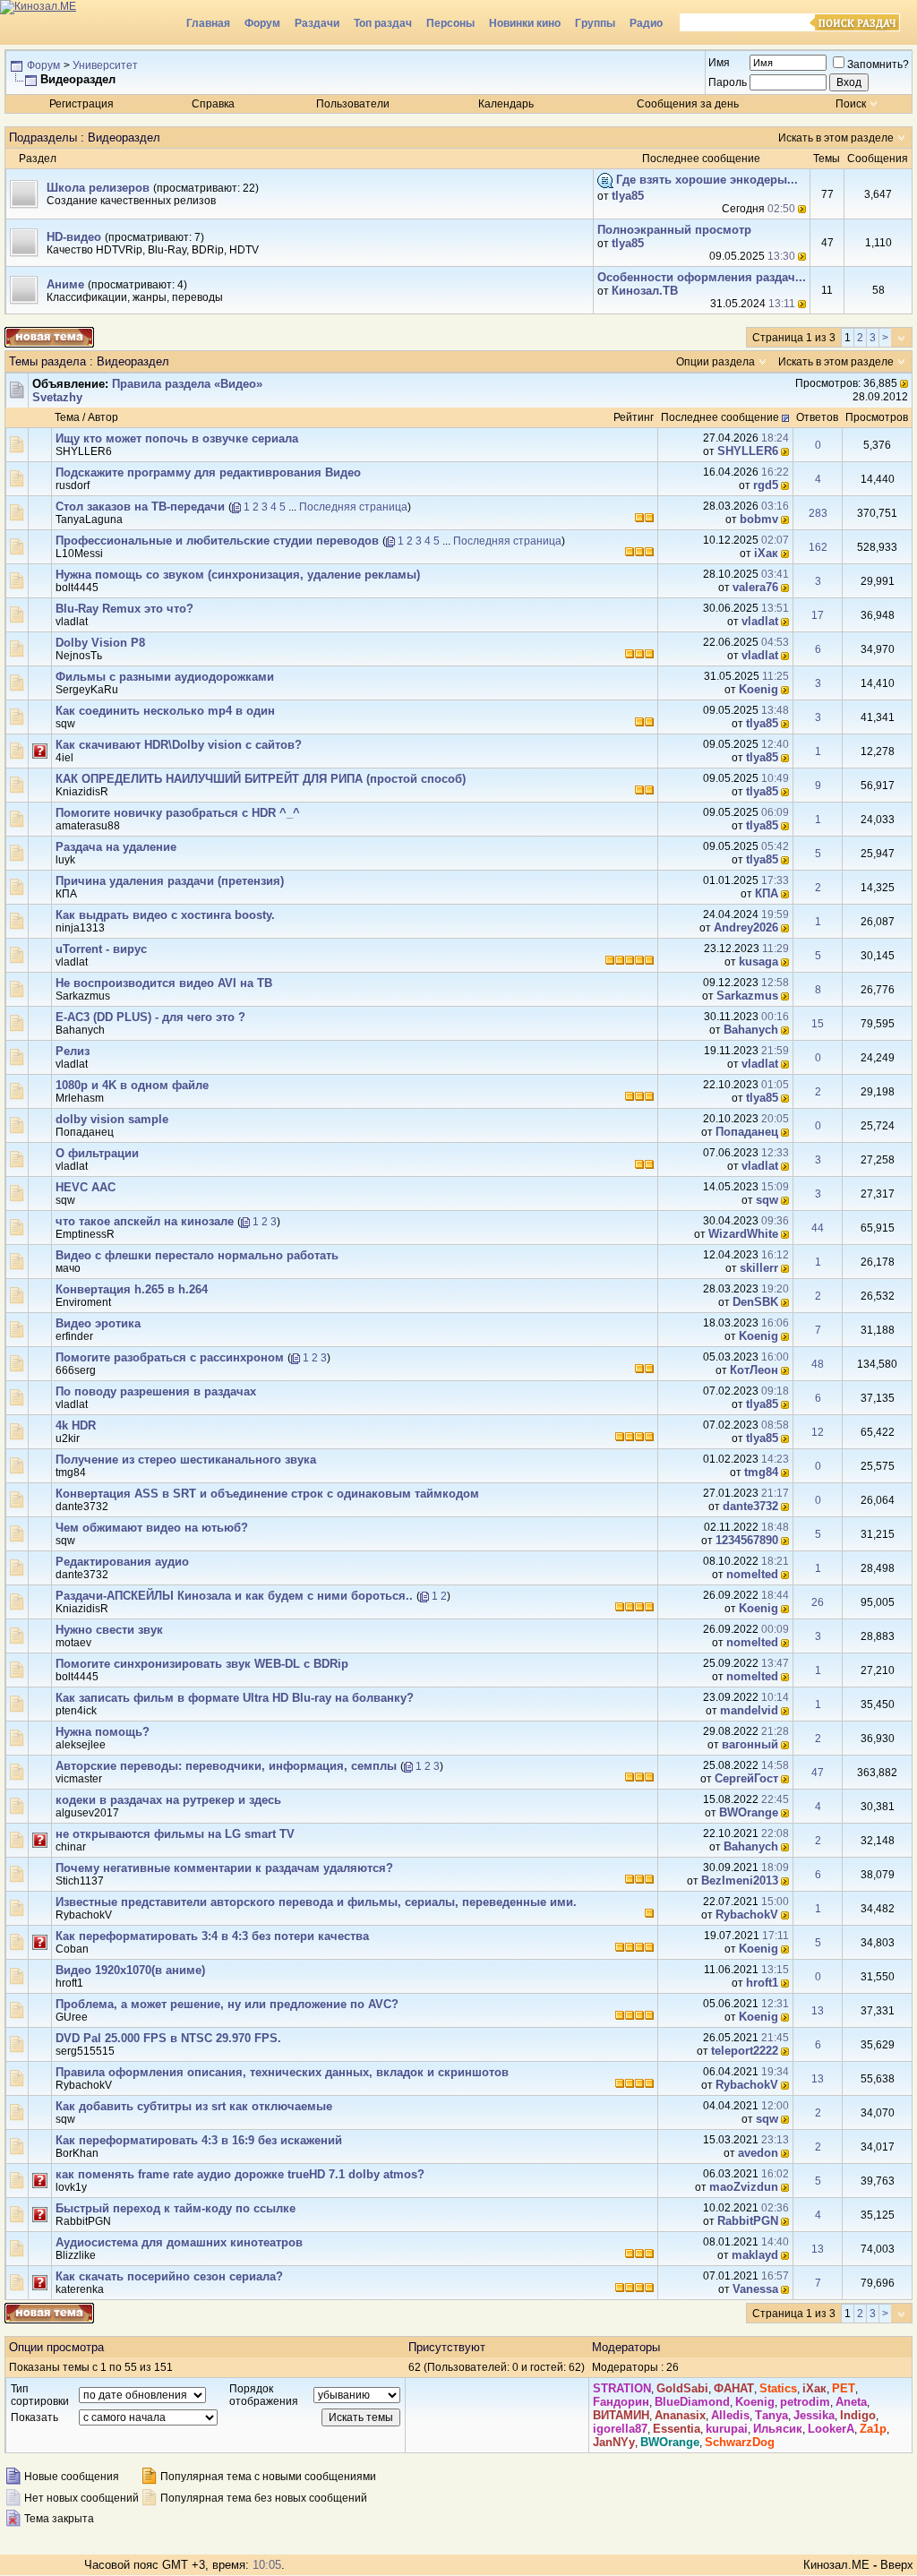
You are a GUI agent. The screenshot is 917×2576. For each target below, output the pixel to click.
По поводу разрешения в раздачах (156, 1391)
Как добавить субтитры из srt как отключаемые (194, 2106)
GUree (72, 2017)
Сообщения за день (688, 104)
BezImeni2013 (740, 1880)
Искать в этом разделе (836, 138)
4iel (64, 758)
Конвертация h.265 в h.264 (132, 1289)
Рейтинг (634, 417)
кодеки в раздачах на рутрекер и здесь (168, 1800)
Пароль (728, 82)
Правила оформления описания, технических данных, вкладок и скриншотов (282, 2072)
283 (818, 513)
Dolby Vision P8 (100, 643)
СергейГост (746, 1778)
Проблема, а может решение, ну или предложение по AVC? (227, 2004)
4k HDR (76, 1425)
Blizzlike (76, 2255)
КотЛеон (754, 1370)
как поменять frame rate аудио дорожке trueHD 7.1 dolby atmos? (240, 2174)
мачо (68, 1268)
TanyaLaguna (89, 519)
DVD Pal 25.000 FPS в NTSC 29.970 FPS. (168, 2038)
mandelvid (749, 1710)
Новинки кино (525, 23)
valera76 (755, 587)
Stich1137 (80, 1881)
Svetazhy (57, 397)
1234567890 (747, 1540)
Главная (208, 23)
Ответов (817, 417)
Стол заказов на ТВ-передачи (140, 507)
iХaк (766, 553)
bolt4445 (77, 588)
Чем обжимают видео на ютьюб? (152, 1528)
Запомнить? (878, 64)
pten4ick (76, 1711)
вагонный (750, 1744)
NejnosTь (79, 656)
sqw (65, 724)
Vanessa (755, 2289)
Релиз (73, 1051)
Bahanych (80, 1030)
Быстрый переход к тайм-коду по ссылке (176, 2208)
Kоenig (758, 689)
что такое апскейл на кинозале (145, 1221)
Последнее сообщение (720, 417)
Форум (262, 23)
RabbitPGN (83, 2221)
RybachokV (84, 1915)
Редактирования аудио (122, 1562)
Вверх (897, 2565)
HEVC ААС (86, 1187)
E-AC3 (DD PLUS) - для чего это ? (150, 1017)
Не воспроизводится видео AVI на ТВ (164, 983)
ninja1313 (80, 928)
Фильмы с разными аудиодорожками (165, 677)
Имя (719, 63)
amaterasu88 (88, 826)
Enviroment (83, 1302)
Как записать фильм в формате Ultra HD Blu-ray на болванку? (235, 1698)
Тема (67, 417)
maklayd (755, 2255)
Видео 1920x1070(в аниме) (130, 1970)
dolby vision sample (112, 1119)
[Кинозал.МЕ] (90, 22)
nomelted (752, 1574)
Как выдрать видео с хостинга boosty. (165, 915)
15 (818, 1024)
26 (818, 1602)
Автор (103, 417)
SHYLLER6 (84, 451)
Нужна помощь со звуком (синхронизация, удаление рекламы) (238, 575)
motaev (73, 1643)
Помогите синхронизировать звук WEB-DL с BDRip (202, 1664)
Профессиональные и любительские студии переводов (217, 541)
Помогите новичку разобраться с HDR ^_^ (178, 813)
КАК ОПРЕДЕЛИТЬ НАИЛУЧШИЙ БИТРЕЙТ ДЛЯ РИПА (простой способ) (261, 779)
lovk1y (71, 2187)
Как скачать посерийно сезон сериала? (169, 2276)
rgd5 (766, 485)
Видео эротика (98, 1323)
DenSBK (755, 1302)
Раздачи (317, 23)
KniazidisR (82, 792)
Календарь (506, 104)
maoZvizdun (744, 2187)
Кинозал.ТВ (645, 291)
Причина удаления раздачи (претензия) (170, 881)
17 (818, 615)
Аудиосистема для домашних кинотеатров (179, 2242)
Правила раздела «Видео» (187, 384)
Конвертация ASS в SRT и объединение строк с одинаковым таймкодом (267, 1494)
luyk (65, 860)
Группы (595, 23)
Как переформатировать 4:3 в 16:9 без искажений (199, 2140)
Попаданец (85, 1132)
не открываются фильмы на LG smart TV (175, 1834)
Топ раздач (383, 23)
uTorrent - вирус (101, 949)
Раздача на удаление (116, 847)
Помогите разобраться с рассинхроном (170, 1357)
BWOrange (749, 1812)
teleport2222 (745, 2051)
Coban (72, 1949)
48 (818, 1364)
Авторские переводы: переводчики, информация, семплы (226, 1766)
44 (818, 1228)
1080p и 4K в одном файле (132, 1085)
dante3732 (82, 1507)
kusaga (758, 962)
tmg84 (71, 1473)
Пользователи (353, 104)
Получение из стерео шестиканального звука (186, 1460)
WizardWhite (743, 1234)
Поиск (851, 104)
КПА (66, 894)
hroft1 (69, 1983)
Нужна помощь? (103, 1732)
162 (818, 547)
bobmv (759, 519)
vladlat (72, 622)
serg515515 (85, 2051)
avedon (758, 2153)
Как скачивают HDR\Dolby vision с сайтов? (179, 745)
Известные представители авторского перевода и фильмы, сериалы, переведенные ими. (316, 1902)
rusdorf (73, 485)
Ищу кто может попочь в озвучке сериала (177, 438)
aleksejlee (81, 1745)
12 (818, 1432)
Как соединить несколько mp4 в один (165, 711)
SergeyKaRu (87, 690)
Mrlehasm (80, 1098)
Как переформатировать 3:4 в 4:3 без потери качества (212, 1936)
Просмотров (877, 417)
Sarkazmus (83, 996)
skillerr (759, 1268)
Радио (646, 23)
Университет (105, 65)
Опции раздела (716, 362)
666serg (76, 1370)
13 (818, 2011)
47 (818, 1773)
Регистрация (81, 104)
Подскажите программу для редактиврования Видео (208, 472)
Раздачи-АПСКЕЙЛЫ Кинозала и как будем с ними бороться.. (234, 1596)
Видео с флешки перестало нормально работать (197, 1255)
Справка (213, 104)
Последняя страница (353, 507)
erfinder (74, 1336)
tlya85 (628, 196)
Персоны (450, 23)
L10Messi (79, 554)
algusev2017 (87, 1813)
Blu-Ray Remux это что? (124, 609)
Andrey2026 (746, 927)
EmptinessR (85, 1234)
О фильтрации (97, 1153)
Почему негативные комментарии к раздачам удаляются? (224, 1868)
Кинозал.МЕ (836, 2565)
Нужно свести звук (109, 1630)
